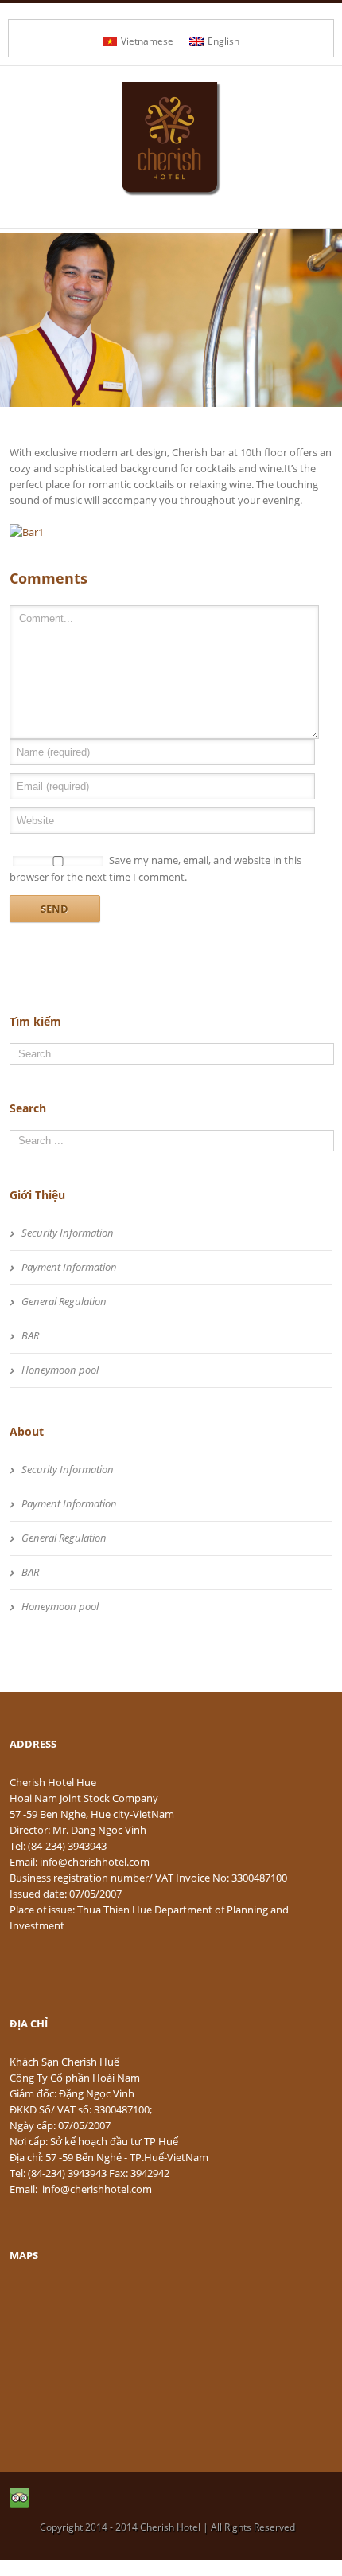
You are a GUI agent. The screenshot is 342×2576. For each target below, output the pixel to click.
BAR (30, 1335)
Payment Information (69, 1267)
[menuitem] (138, 41)
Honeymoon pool (60, 1370)
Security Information (68, 1233)
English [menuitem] (223, 41)
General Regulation (64, 1301)
